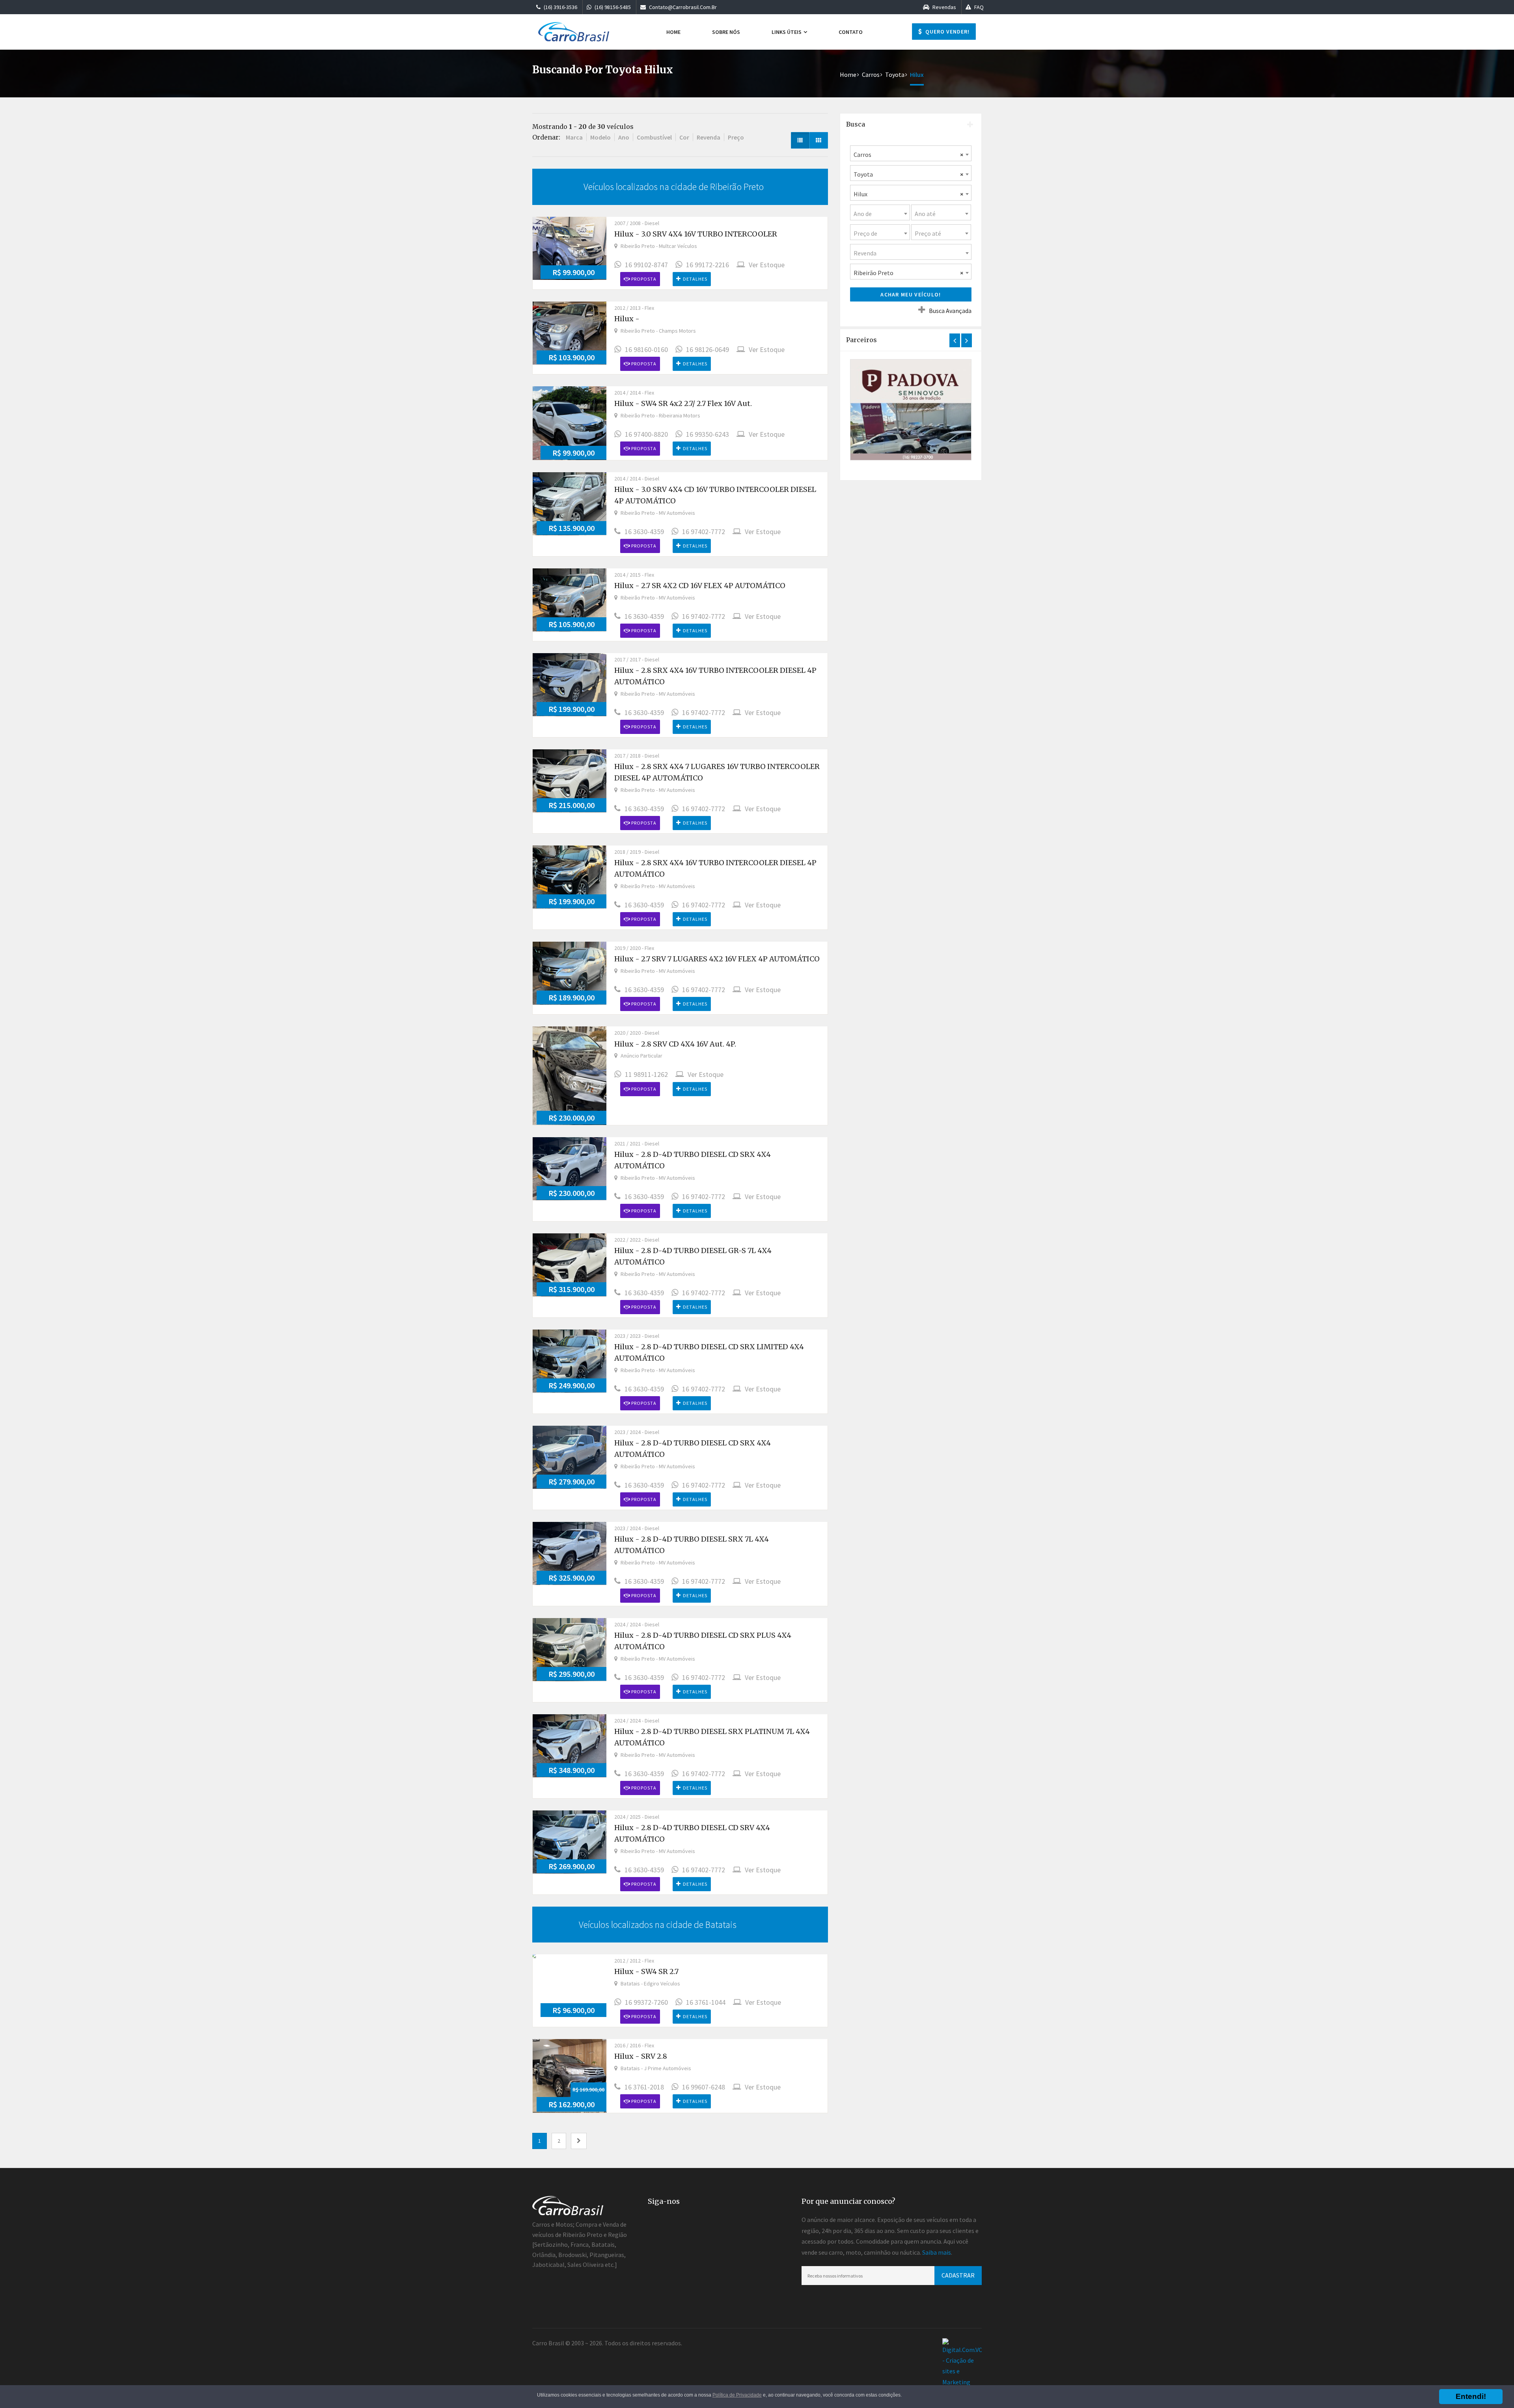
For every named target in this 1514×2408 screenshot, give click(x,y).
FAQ (978, 7)
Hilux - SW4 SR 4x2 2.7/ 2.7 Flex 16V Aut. (683, 403)
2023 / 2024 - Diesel (637, 1432)
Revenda (709, 137)
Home (673, 32)
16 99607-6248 (704, 2087)
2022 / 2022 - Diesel (637, 1240)
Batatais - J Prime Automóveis (656, 2068)
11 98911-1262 (646, 1074)
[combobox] (911, 153)
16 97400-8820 (646, 434)
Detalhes (695, 279)
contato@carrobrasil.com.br (682, 7)
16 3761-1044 (706, 2002)
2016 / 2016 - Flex (634, 2045)
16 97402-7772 (704, 532)
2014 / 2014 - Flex (634, 393)
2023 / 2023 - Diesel (637, 1336)
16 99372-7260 (646, 2002)
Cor (684, 137)
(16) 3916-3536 (560, 7)
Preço (736, 137)
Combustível (654, 137)
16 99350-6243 (708, 434)
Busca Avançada (950, 311)
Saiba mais (937, 2252)
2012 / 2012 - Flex (634, 1961)
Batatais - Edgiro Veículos (650, 1983)
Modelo (600, 137)
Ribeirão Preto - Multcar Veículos (659, 246)
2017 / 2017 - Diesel (637, 659)
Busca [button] (856, 124)
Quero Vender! (947, 32)
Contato (851, 32)
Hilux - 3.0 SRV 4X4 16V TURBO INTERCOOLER (696, 234)
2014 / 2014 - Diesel (637, 479)
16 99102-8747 (646, 265)
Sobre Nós (726, 32)
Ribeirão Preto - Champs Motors (658, 331)
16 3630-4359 (644, 532)
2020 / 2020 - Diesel (637, 1033)
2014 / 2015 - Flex (634, 575)
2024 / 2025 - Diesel (637, 1817)
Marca (574, 137)
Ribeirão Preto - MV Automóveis (658, 513)
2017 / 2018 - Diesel (637, 756)
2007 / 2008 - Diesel (637, 223)
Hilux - (627, 319)
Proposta (643, 279)
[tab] (911, 125)
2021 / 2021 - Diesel (637, 1143)
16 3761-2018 (644, 2087)
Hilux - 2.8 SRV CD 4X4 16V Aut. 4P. (675, 1044)
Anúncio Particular (641, 1056)
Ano (624, 137)
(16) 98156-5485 (612, 7)
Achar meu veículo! (911, 294)
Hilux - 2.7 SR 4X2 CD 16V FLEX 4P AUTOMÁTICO (700, 586)
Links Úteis (787, 32)
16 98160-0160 (646, 349)
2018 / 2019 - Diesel (637, 852)
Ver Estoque (767, 265)
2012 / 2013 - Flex (634, 308)
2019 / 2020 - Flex (634, 948)
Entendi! (1471, 2396)
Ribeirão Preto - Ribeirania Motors (660, 415)
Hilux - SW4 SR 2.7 (646, 1971)
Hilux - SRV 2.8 (641, 2056)
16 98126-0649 (708, 349)
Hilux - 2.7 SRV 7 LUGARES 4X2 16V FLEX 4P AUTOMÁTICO (717, 959)
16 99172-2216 (708, 265)
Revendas (944, 7)
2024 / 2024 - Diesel (637, 1624)
